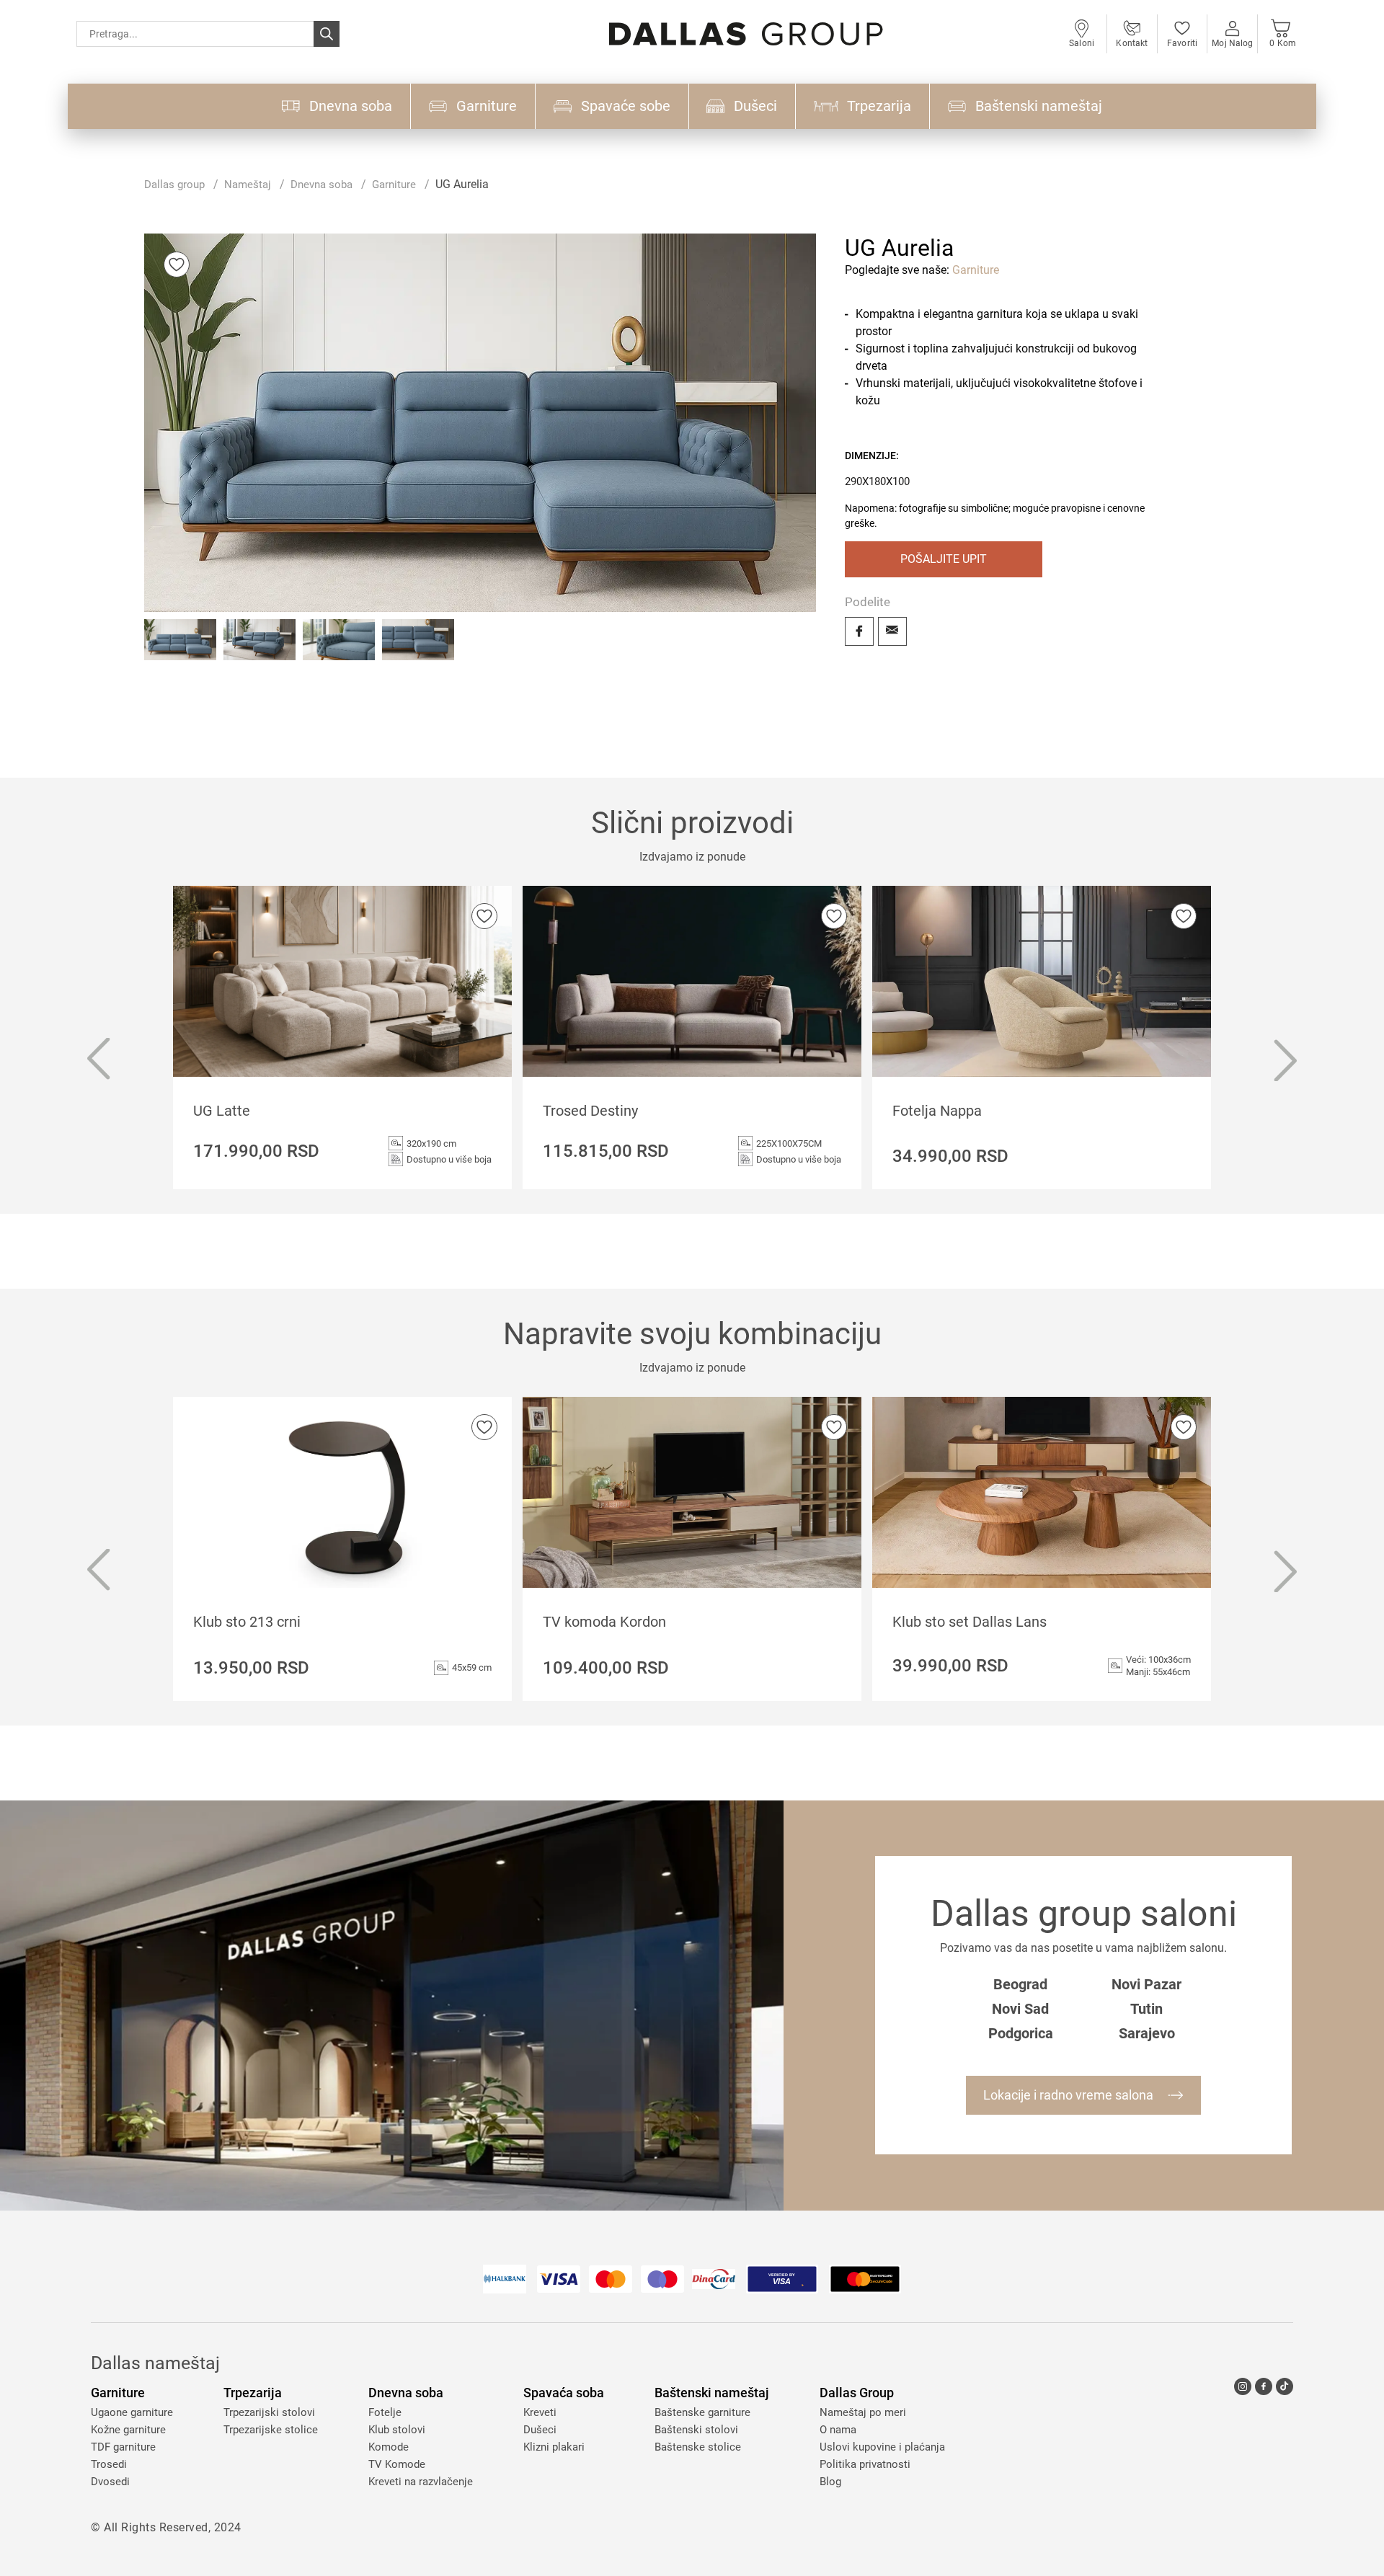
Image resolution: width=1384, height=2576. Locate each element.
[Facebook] (859, 631)
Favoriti (1182, 43)
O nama (838, 2430)
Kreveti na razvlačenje (421, 2482)
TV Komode (397, 2464)
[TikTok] (1285, 2386)
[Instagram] (1243, 2386)
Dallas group (174, 185)
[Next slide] (1286, 1061)
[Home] (746, 34)
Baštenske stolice (698, 2447)
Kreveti (540, 2412)
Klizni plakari (554, 2447)
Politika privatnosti (865, 2464)
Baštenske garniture (702, 2412)
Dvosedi (110, 2482)
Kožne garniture (128, 2430)
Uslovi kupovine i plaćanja (882, 2447)
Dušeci (540, 2430)
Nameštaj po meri (863, 2412)
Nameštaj (248, 185)
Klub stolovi (397, 2430)
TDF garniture (123, 2447)
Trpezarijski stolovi (269, 2412)
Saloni (1082, 43)
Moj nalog (1232, 43)
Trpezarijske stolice (271, 2430)
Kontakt (1132, 43)
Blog (830, 2482)
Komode (389, 2447)
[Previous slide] (98, 1061)
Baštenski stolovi (696, 2430)
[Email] (892, 631)
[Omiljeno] (177, 265)
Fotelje (385, 2412)
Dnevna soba (321, 185)
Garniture (394, 185)
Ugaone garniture (132, 2412)
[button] (180, 655)
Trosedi (109, 2464)
